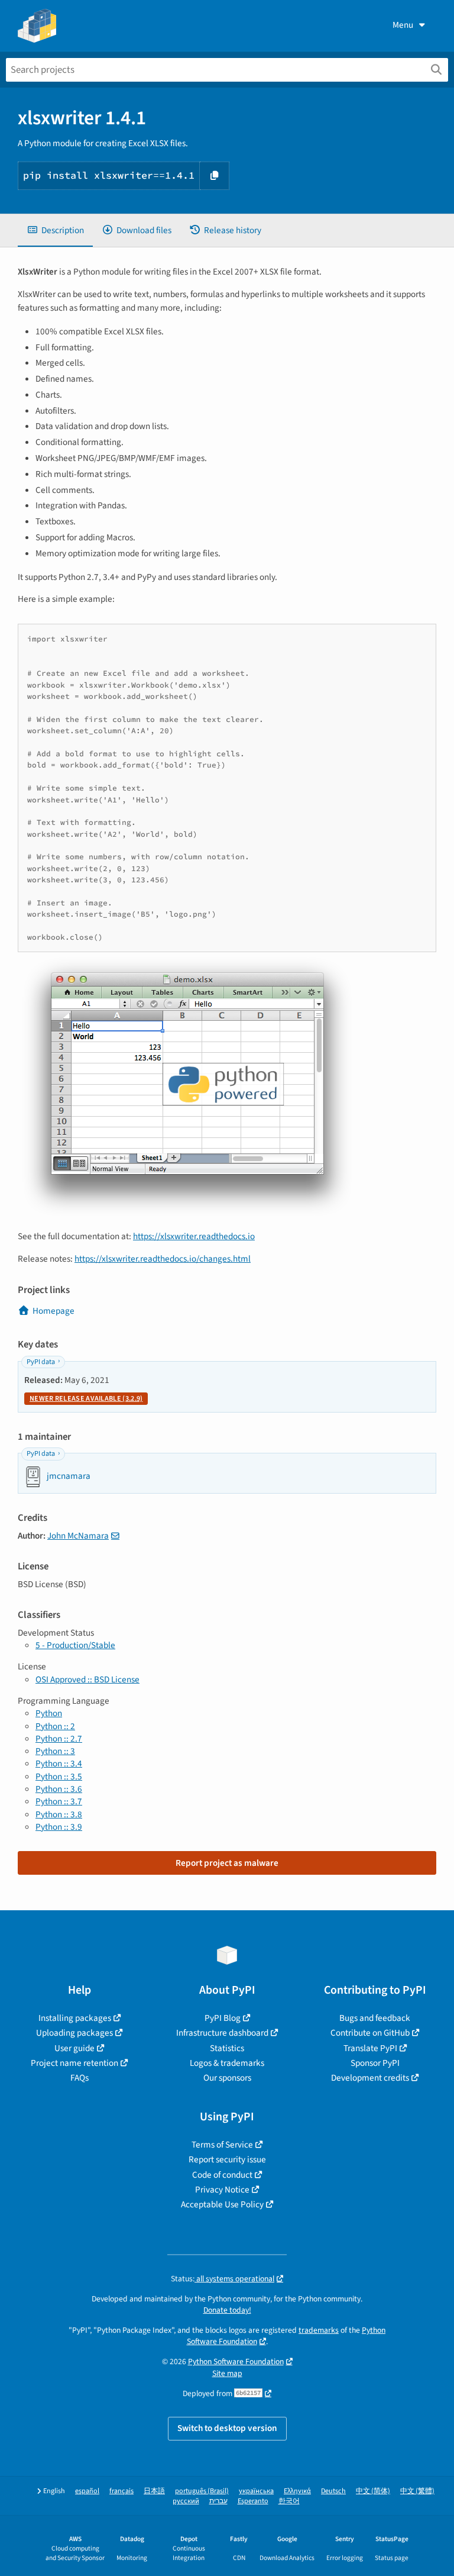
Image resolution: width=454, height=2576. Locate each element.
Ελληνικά (297, 2491)
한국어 (289, 2501)
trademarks (319, 2330)
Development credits (370, 2078)
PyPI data (41, 1362)
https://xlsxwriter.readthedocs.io (194, 1236)
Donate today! (227, 2310)
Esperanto (253, 2501)
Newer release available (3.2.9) (86, 1399)
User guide (74, 2048)
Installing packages (75, 2018)
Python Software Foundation (236, 2361)
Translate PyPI (370, 2048)
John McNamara (78, 1536)
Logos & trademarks (227, 2063)
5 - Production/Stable (75, 1645)
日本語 (154, 2491)
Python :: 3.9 (59, 1827)
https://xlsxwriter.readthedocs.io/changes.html (163, 1259)
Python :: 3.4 (59, 1763)
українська (256, 2491)
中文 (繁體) (417, 2491)
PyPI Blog (223, 2018)
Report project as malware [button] (227, 1863)
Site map (227, 2373)
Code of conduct (222, 2175)
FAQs (80, 2078)
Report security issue (227, 2159)
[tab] (55, 230)
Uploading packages (74, 2033)
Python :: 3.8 (59, 1814)
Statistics (227, 2048)
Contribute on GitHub (370, 2033)
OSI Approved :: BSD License (87, 1679)
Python (49, 1713)
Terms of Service (222, 2145)
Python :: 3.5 (59, 1777)
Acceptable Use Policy (222, 2204)
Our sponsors (227, 2078)
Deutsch (333, 2491)
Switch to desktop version (227, 2428)
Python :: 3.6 (59, 1789)
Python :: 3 (55, 1751)
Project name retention (74, 2063)
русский (186, 2501)
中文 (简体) (373, 2491)
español (87, 2491)
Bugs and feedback (375, 2018)
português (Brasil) (202, 2491)
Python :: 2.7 (59, 1739)
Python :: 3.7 (59, 1801)
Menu (403, 25)
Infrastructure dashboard (222, 2033)
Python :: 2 (55, 1726)
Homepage (53, 1311)
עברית (218, 2501)
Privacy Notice (222, 2190)
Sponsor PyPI (375, 2063)
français (121, 2491)
